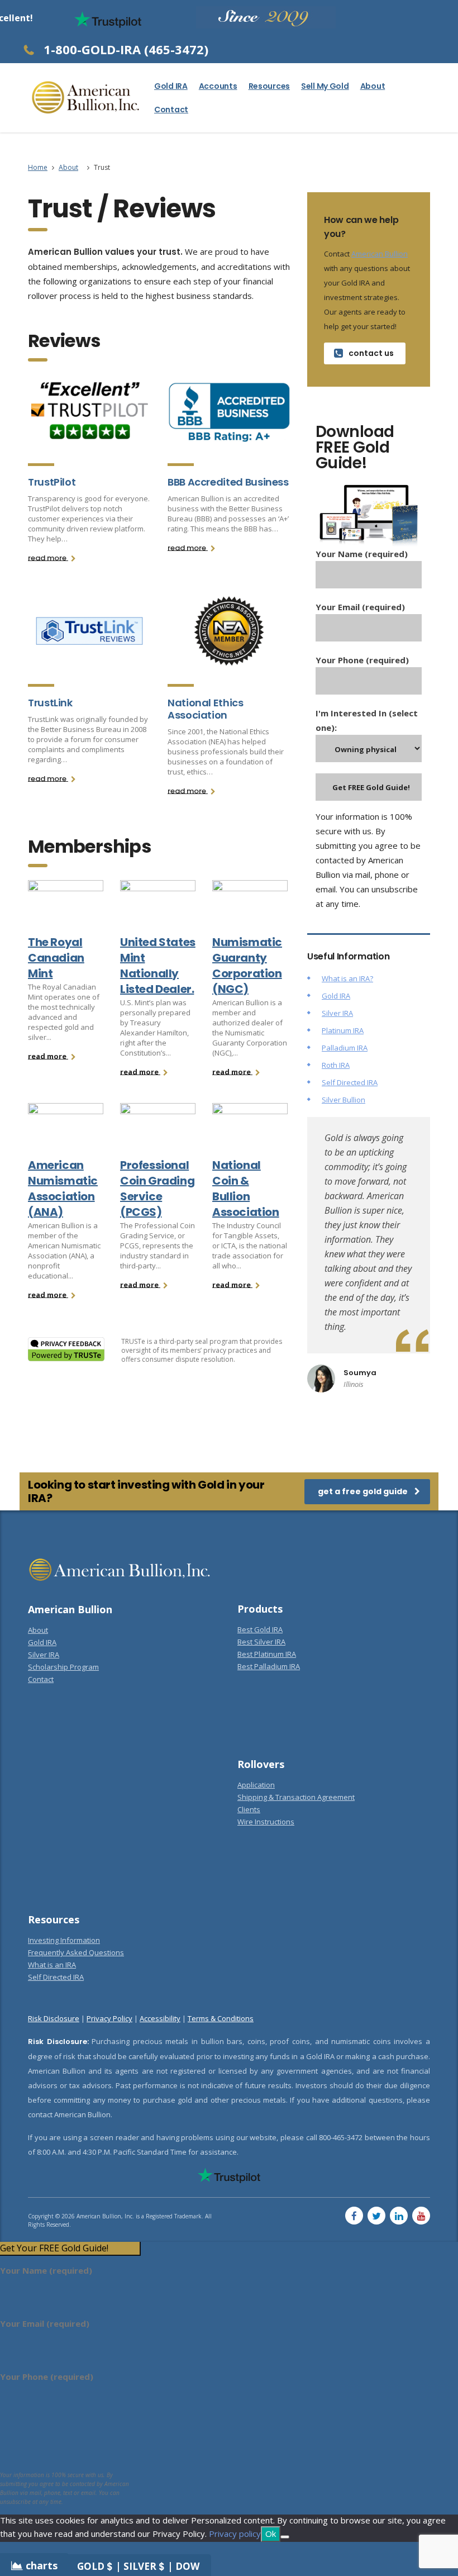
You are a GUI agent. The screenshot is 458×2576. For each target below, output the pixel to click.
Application (256, 1785)
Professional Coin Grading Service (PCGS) (157, 1189)
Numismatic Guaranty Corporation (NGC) (247, 966)
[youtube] (421, 2216)
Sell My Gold (325, 86)
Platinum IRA (343, 1030)
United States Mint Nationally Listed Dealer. (158, 966)
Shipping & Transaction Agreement (296, 1797)
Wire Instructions (266, 1822)
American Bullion (380, 254)
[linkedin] (399, 2216)
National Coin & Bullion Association (246, 1189)
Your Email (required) (360, 607)
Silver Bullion (344, 1100)
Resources (269, 86)
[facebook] (354, 2216)
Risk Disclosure (54, 2018)
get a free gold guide (363, 1491)
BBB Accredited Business (228, 482)
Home (38, 167)
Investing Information (64, 1940)
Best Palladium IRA (269, 1666)
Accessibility (160, 2018)
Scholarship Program (63, 1667)
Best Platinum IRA (267, 1654)
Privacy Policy (109, 2018)
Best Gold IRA (260, 1629)
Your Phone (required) (362, 660)
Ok (271, 2534)
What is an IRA (52, 1965)
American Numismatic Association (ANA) (63, 1189)
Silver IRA (337, 1013)
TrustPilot (52, 482)
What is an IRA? (347, 978)
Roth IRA (336, 1065)
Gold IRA (171, 86)
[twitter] (376, 2216)
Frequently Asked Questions (76, 1952)
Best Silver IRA (261, 1642)
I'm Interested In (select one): (367, 720)
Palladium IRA (345, 1048)
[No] (285, 2537)
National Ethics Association (206, 709)
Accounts (218, 86)
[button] (70, 2248)
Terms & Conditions (221, 2018)
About (373, 86)
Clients (249, 1809)
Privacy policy (235, 2534)
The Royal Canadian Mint (56, 958)
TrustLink (50, 703)
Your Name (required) (362, 554)
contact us (371, 353)
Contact (171, 110)
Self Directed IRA (350, 1082)
